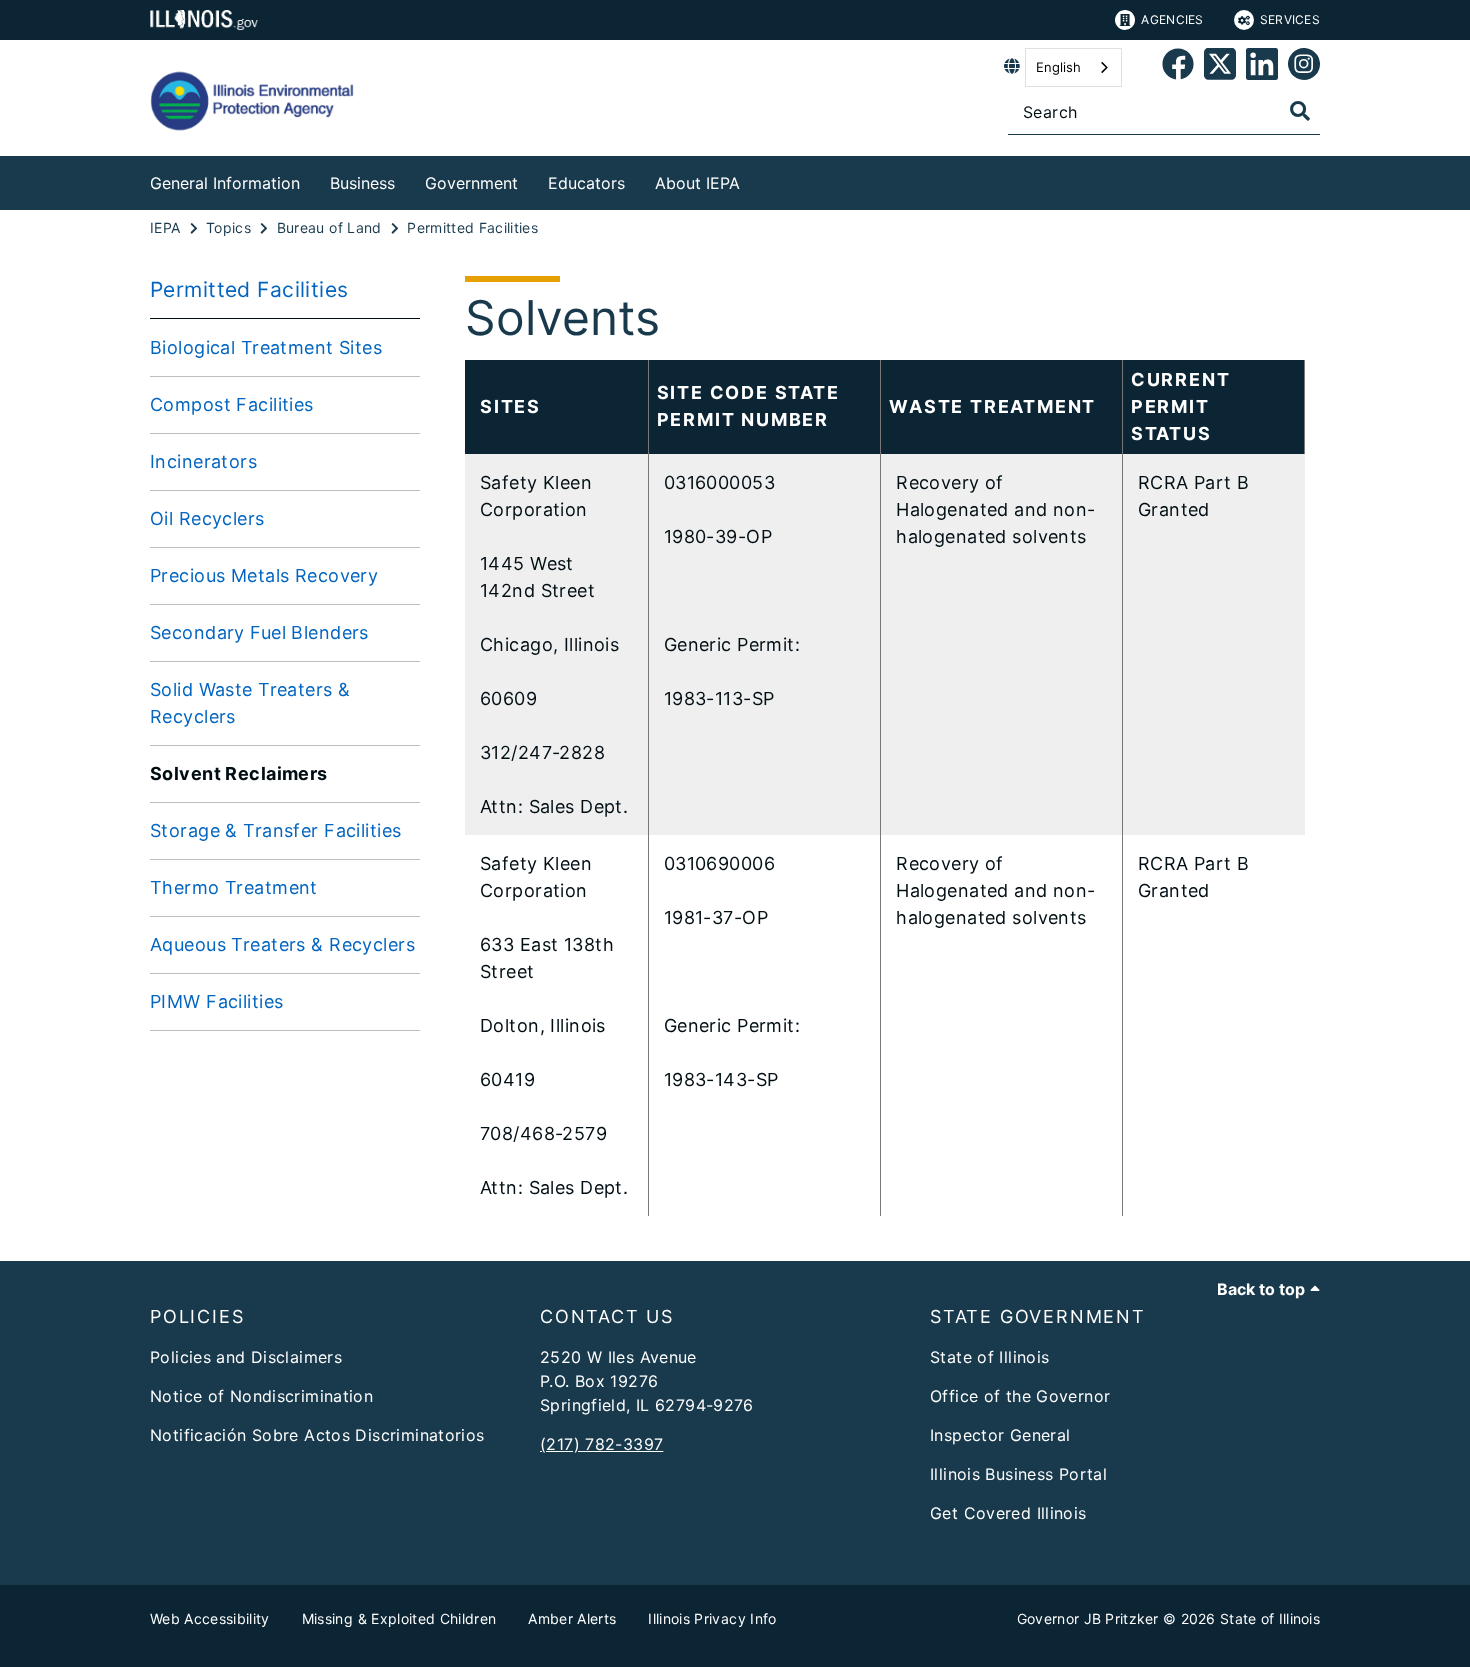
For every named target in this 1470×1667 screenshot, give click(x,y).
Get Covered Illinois (1008, 1513)
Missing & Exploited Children (399, 1618)
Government (471, 183)
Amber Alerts (572, 1618)
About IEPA (697, 183)
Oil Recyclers (207, 518)
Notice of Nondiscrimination (261, 1396)
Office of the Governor (1020, 1396)
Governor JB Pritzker (1088, 1618)
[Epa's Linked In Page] (1262, 67)
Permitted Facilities (249, 289)
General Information (225, 183)
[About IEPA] (755, 179)
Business (362, 183)
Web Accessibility (210, 1618)
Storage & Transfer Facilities (275, 830)
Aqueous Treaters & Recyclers (282, 944)
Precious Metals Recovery (264, 575)
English (1058, 67)
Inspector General (1000, 1435)
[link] (1178, 67)
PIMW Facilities (216, 1001)
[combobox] (1073, 67)
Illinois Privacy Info (712, 1618)
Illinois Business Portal (1018, 1474)
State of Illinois (989, 1357)
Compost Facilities (232, 404)
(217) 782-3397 (601, 1444)
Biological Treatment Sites (266, 347)
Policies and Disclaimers (246, 1357)
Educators (586, 183)
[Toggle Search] (1300, 111)
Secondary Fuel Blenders (259, 632)
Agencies (1172, 19)
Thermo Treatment (234, 887)
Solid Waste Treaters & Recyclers (250, 703)
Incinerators (203, 461)
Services (1290, 19)
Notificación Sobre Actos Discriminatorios (317, 1435)
